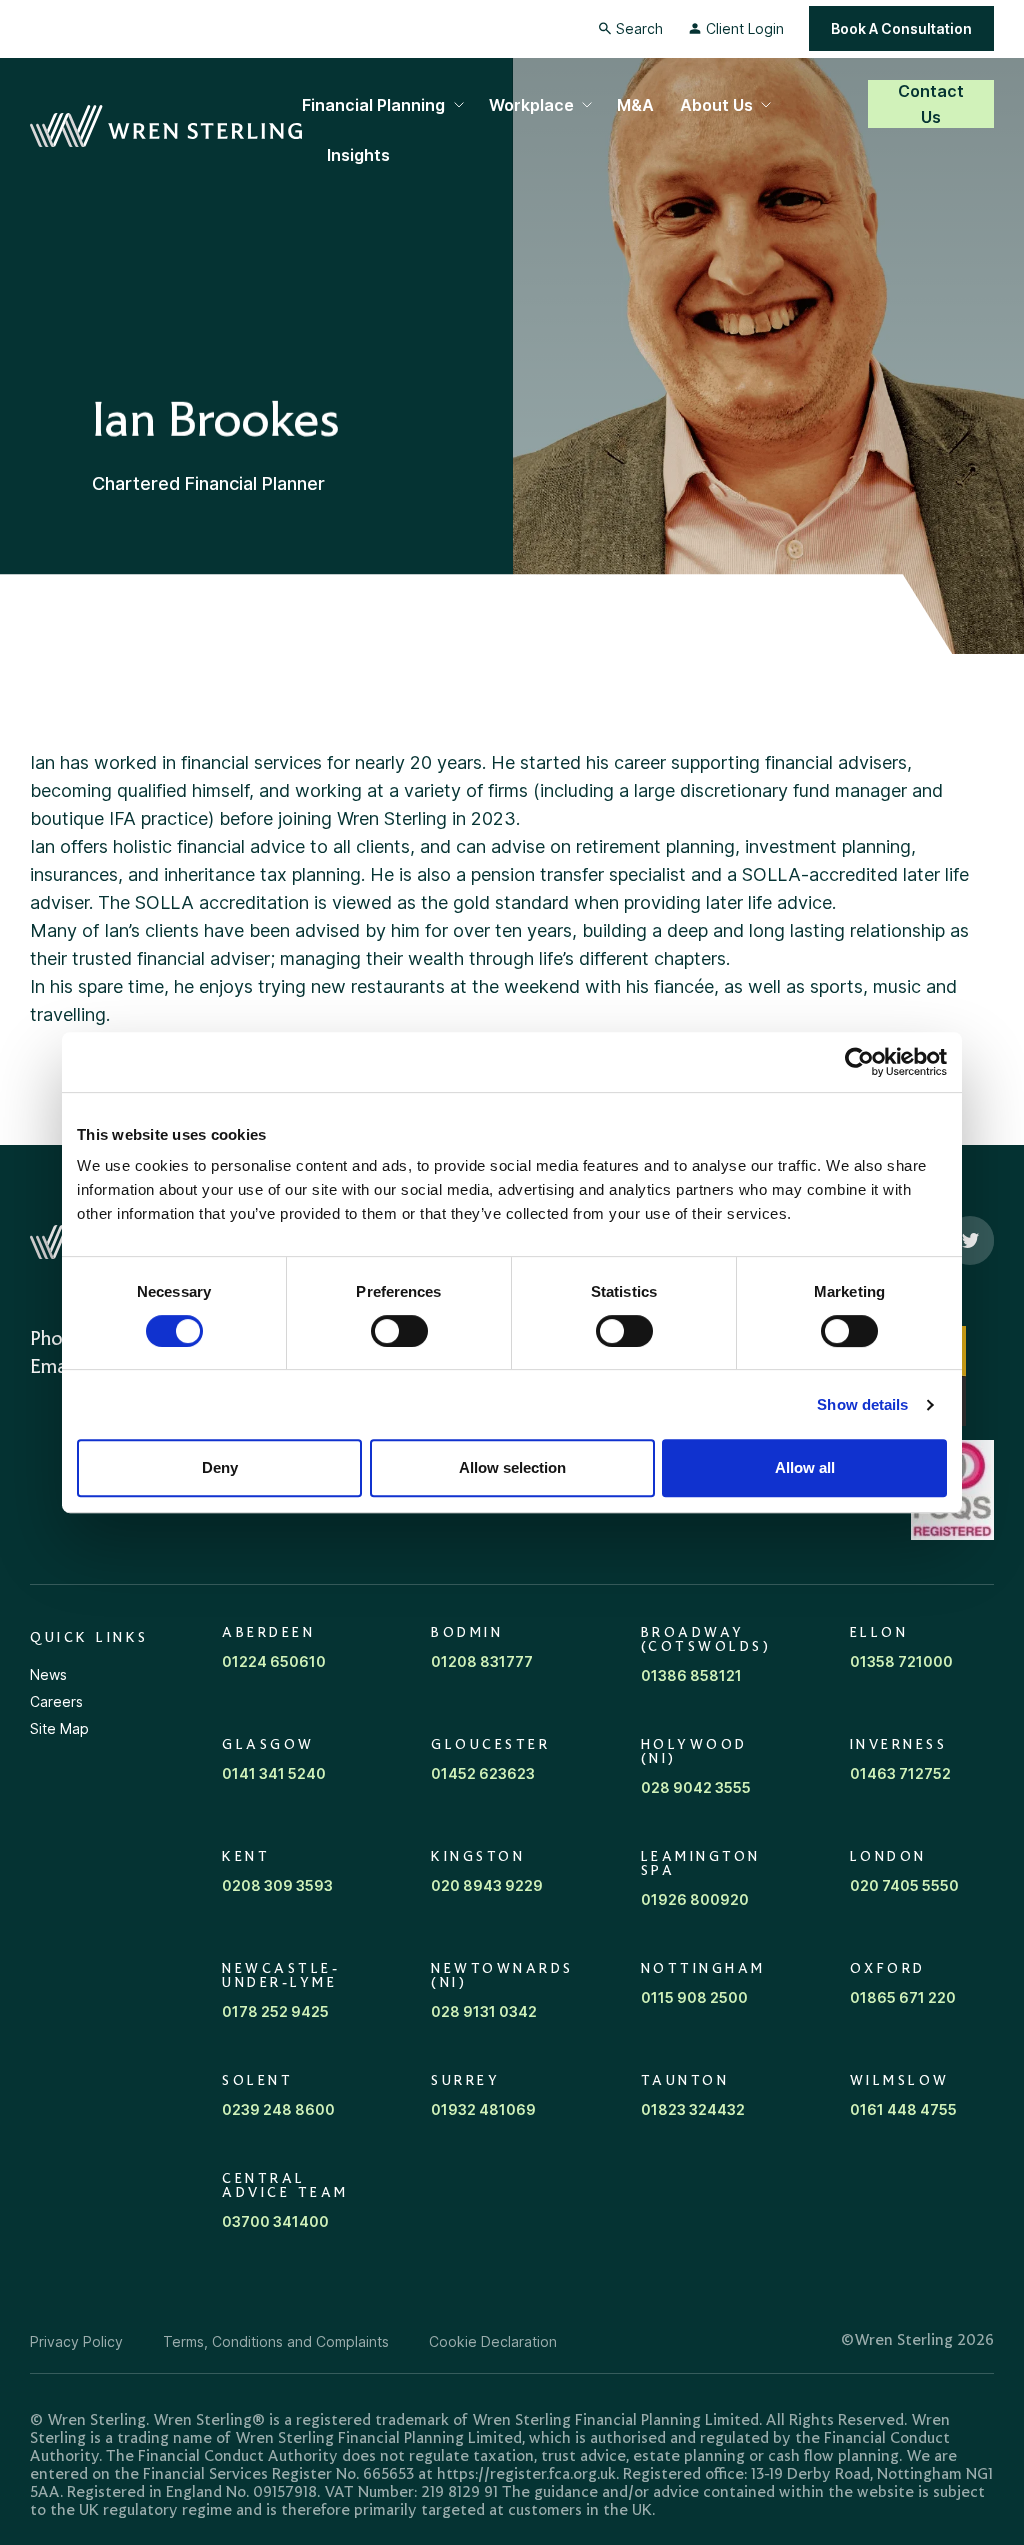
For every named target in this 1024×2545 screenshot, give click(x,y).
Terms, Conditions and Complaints (276, 2341)
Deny (220, 1467)
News (48, 1674)
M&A (635, 105)
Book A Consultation (901, 28)
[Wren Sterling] (166, 127)
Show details (862, 1404)
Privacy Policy (76, 2341)
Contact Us (931, 104)
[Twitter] (970, 1241)
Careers (56, 1701)
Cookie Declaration (493, 2341)
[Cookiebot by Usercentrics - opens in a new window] (859, 1062)
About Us (716, 105)
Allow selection (512, 1467)
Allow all (805, 1467)
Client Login (745, 28)
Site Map (59, 1728)
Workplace (531, 105)
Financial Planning (373, 105)
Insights (358, 155)
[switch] (399, 1331)
